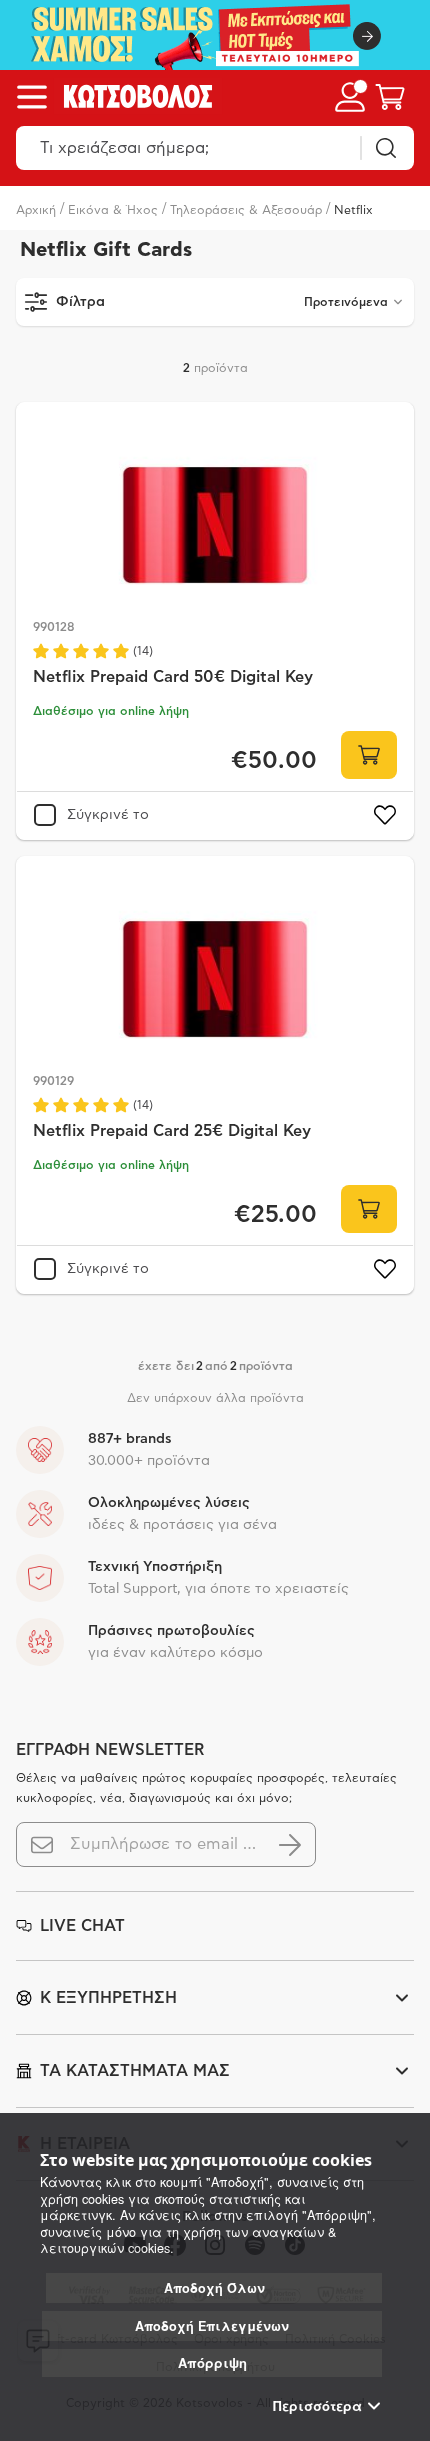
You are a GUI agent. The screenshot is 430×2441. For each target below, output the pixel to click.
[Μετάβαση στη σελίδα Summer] (215, 35)
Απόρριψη (212, 2362)
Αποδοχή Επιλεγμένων (212, 2326)
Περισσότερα (317, 2406)
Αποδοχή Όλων (214, 2288)
